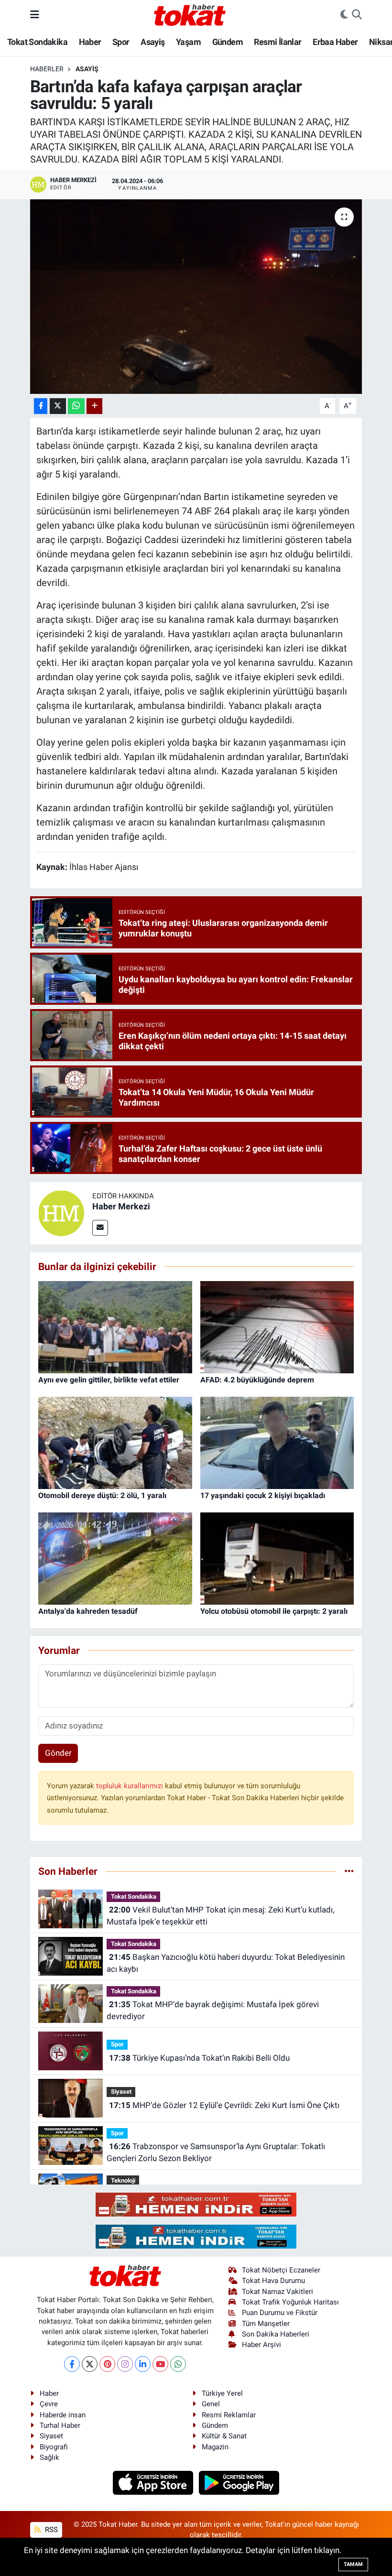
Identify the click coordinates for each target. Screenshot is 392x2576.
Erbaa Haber (335, 42)
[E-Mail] (100, 1228)
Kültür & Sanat (224, 2436)
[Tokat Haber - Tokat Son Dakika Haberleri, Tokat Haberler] (190, 14)
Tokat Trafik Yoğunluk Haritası (290, 2302)
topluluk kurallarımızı (131, 1786)
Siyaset (121, 2092)
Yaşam (188, 42)
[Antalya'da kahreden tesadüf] (115, 1558)
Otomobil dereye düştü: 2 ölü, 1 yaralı (102, 1495)
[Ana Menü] (35, 14)
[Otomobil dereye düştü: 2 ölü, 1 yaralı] (115, 1442)
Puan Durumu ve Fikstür (280, 2313)
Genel (211, 2404)
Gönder (58, 1753)
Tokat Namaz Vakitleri (278, 2292)
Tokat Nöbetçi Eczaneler (281, 2270)
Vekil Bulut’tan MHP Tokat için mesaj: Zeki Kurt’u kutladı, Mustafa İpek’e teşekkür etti (220, 1916)
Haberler (47, 69)
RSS (50, 2530)
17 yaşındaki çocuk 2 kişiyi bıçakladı (263, 1495)
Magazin (215, 2447)
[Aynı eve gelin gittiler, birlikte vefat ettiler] (115, 1326)
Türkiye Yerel (222, 2393)
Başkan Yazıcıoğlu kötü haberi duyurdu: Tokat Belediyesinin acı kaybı (225, 1963)
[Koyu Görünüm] (344, 15)
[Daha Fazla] (94, 406)
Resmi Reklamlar (229, 2415)
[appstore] (154, 2482)
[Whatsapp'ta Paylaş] (76, 406)
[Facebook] (72, 2364)
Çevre (49, 2404)
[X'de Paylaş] (58, 406)
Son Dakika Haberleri (276, 2334)
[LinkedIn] (143, 2364)
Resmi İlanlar (278, 42)
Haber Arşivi (261, 2345)
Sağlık (49, 2457)
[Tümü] (349, 1871)
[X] (90, 2364)
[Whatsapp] (178, 2364)
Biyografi (54, 2447)
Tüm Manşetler (266, 2324)
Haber (90, 42)
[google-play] (239, 2482)
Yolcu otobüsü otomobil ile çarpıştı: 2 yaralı (274, 1611)
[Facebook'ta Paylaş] (41, 406)
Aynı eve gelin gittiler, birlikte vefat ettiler (109, 1380)
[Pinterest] (107, 2364)
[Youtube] (160, 2364)
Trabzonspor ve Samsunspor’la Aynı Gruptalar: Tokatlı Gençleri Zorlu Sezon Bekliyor (216, 2152)
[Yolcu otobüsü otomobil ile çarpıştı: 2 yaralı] (277, 1558)
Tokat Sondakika (37, 42)
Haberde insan (63, 2415)
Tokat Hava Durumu (273, 2281)
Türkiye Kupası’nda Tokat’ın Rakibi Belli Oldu (199, 2058)
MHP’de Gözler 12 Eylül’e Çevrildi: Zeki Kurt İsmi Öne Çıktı (224, 2105)
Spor (121, 42)
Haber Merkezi (121, 1206)
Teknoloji (123, 2180)
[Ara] (357, 15)
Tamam (353, 2564)
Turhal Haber (60, 2425)
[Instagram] (125, 2364)
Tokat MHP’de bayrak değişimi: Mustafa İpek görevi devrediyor (212, 2011)
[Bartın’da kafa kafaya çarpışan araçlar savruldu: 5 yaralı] (196, 297)
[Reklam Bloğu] (196, 2204)
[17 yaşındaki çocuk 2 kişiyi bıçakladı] (277, 1442)
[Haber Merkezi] (61, 1213)
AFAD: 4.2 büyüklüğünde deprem (257, 1380)
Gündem (228, 42)
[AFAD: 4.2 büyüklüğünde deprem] (277, 1326)
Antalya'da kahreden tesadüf (88, 1611)
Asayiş (152, 42)
